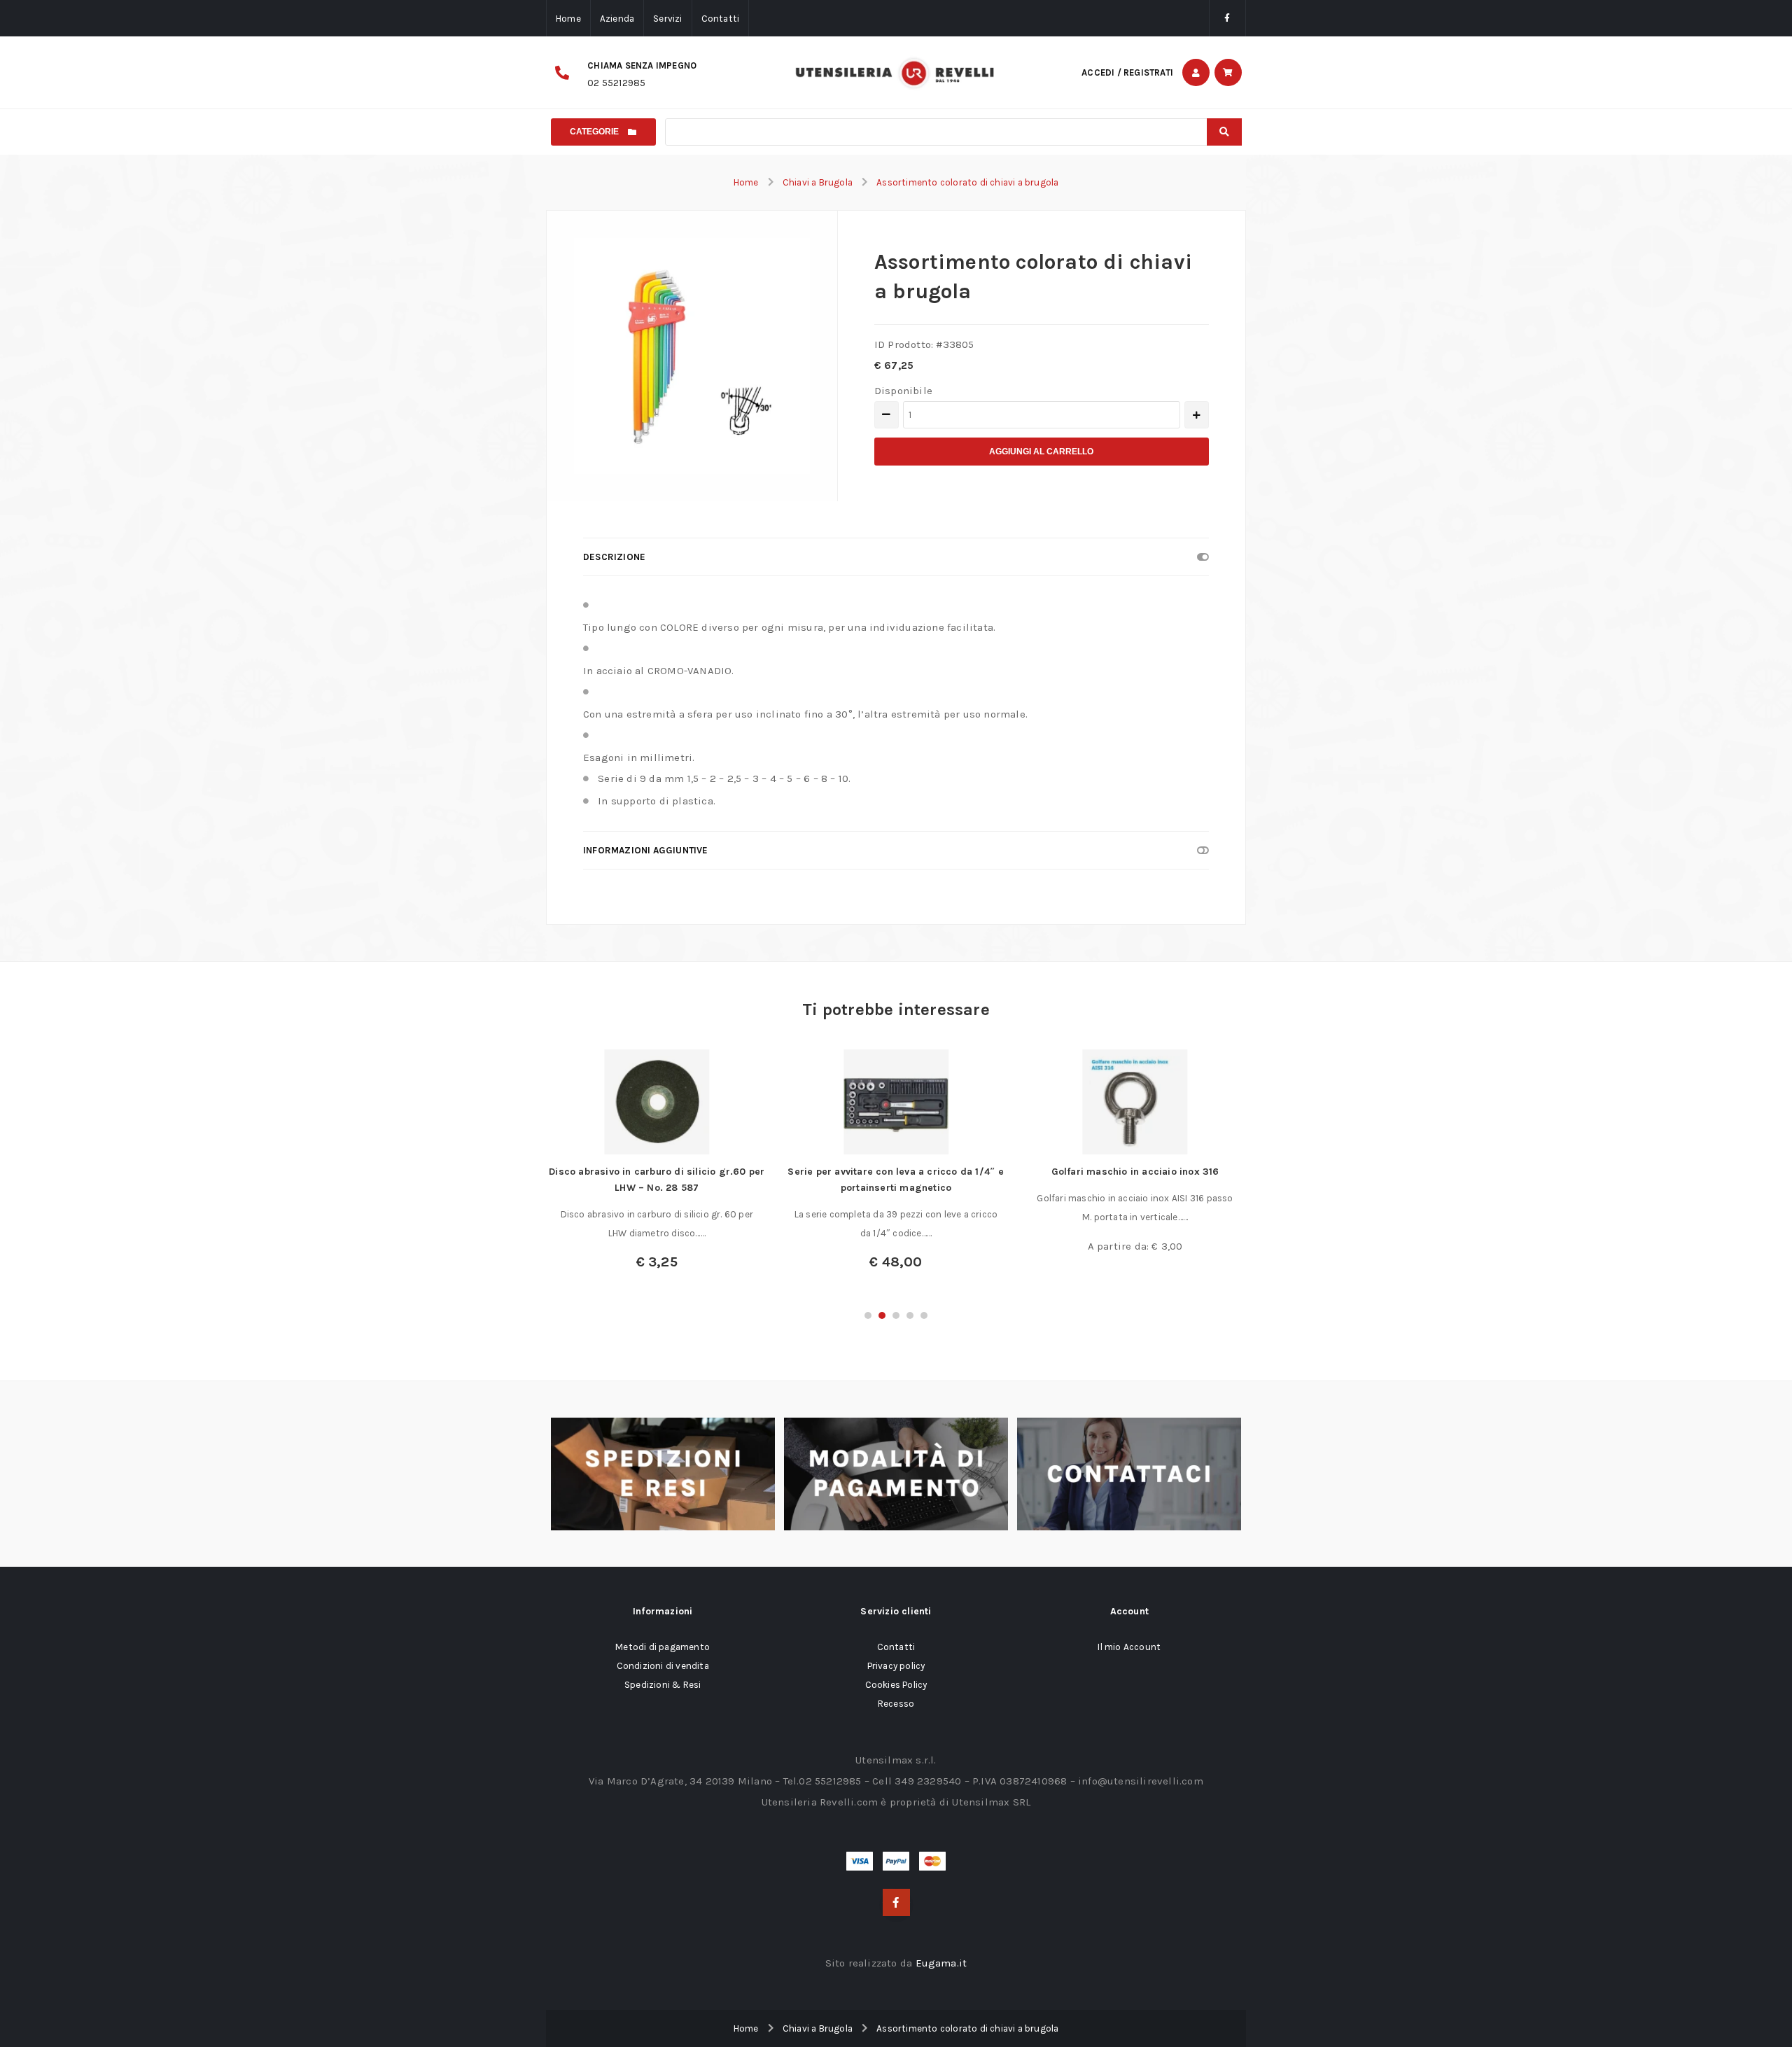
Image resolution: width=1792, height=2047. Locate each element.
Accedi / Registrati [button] (1127, 72)
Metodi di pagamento (663, 1647)
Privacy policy (896, 1666)
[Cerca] (1224, 132)
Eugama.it (941, 1963)
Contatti (721, 19)
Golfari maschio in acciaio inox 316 (1135, 1172)
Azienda (617, 19)
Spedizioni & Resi (663, 1685)
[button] (868, 1315)
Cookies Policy (896, 1685)
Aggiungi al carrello (1041, 452)
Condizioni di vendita (663, 1666)
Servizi (667, 19)
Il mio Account (1129, 1647)
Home (568, 19)
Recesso (896, 1704)
